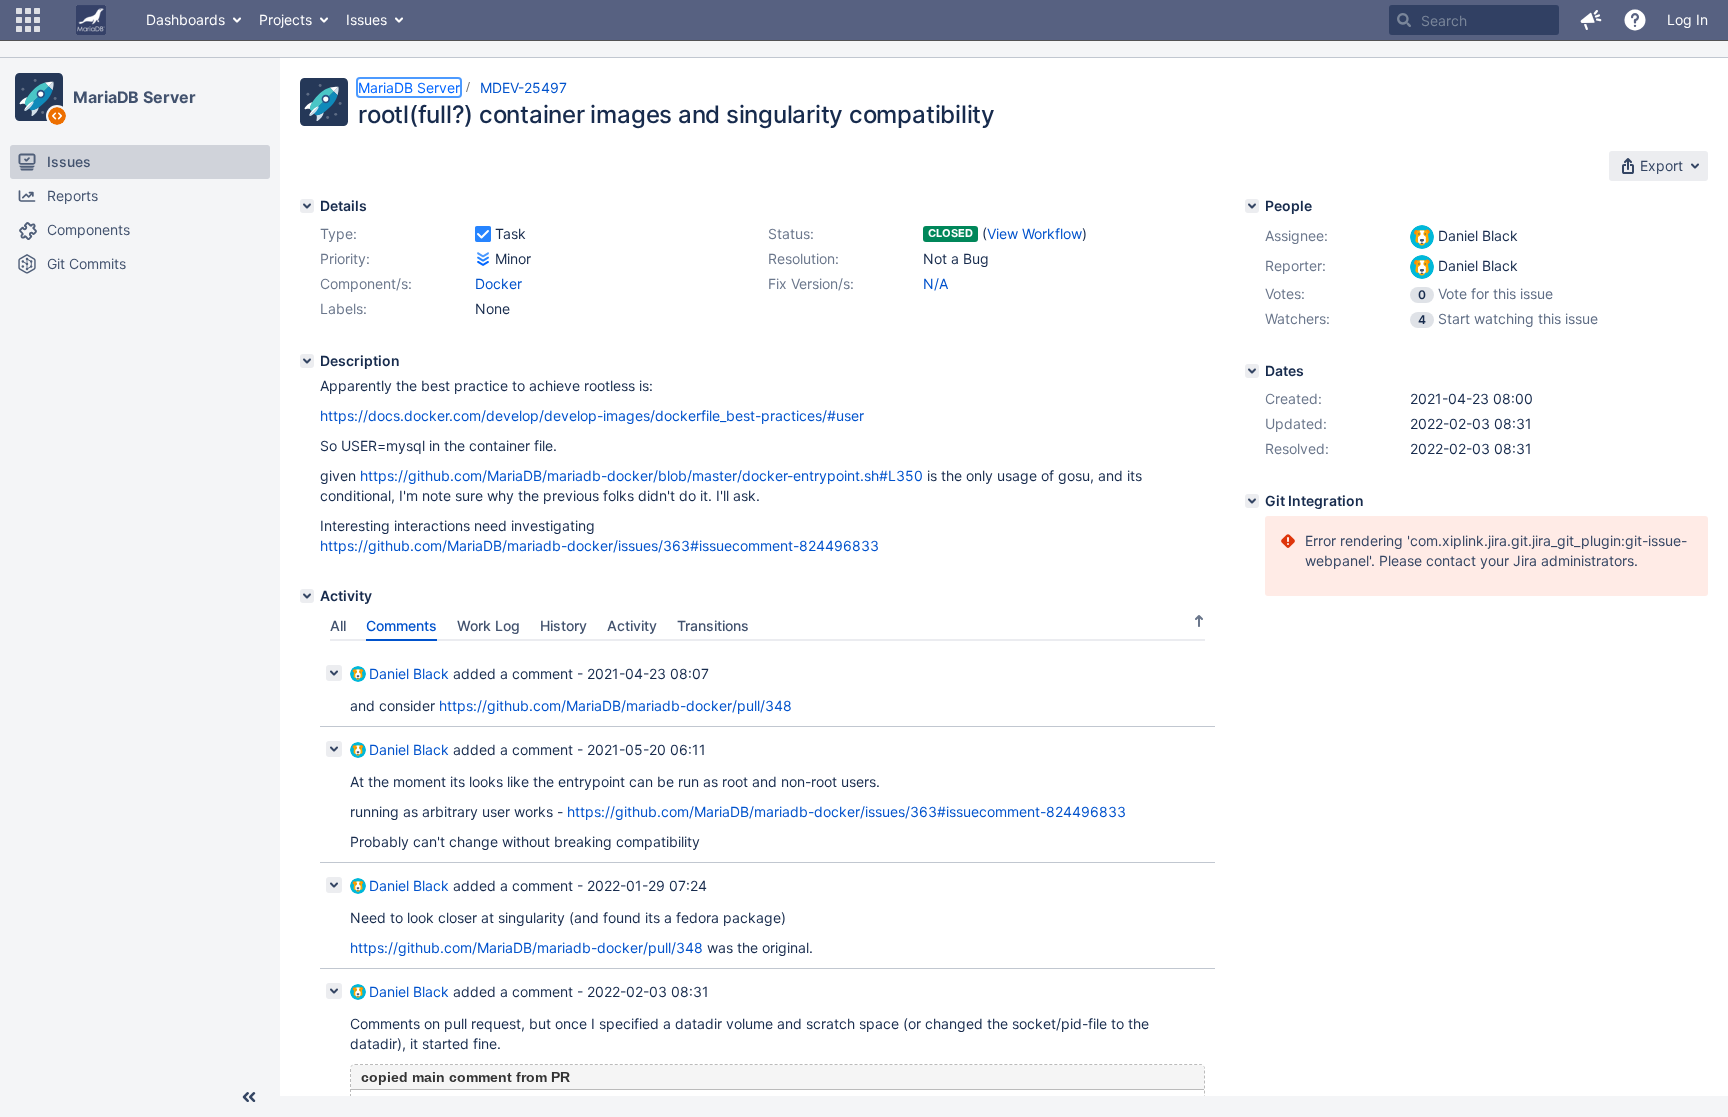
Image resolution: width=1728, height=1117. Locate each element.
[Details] (307, 206)
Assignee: (1296, 235)
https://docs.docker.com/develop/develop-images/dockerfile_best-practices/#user (592, 415)
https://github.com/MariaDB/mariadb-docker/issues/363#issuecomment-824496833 (599, 545)
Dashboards (185, 19)
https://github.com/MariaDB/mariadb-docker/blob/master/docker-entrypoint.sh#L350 (641, 475)
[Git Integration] (1252, 501)
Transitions (713, 625)
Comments (401, 625)
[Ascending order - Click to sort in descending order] (1199, 621)
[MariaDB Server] (39, 97)
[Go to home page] (91, 20)
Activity (632, 625)
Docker (498, 283)
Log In (1687, 19)
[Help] (1635, 20)
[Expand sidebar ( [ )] (249, 1097)
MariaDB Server (134, 97)
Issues (366, 19)
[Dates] (1252, 371)
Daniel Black (409, 673)
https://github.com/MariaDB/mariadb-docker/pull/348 (615, 705)
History (563, 625)
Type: (338, 233)
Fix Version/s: (811, 283)
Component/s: (366, 283)
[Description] (307, 361)
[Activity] (307, 596)
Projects (285, 19)
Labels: (343, 308)
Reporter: (1295, 265)
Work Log (488, 625)
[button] (28, 20)
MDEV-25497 (523, 87)
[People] (1252, 206)
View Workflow (1034, 233)
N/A (935, 283)
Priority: (345, 258)
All (338, 625)
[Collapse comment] (334, 673)
